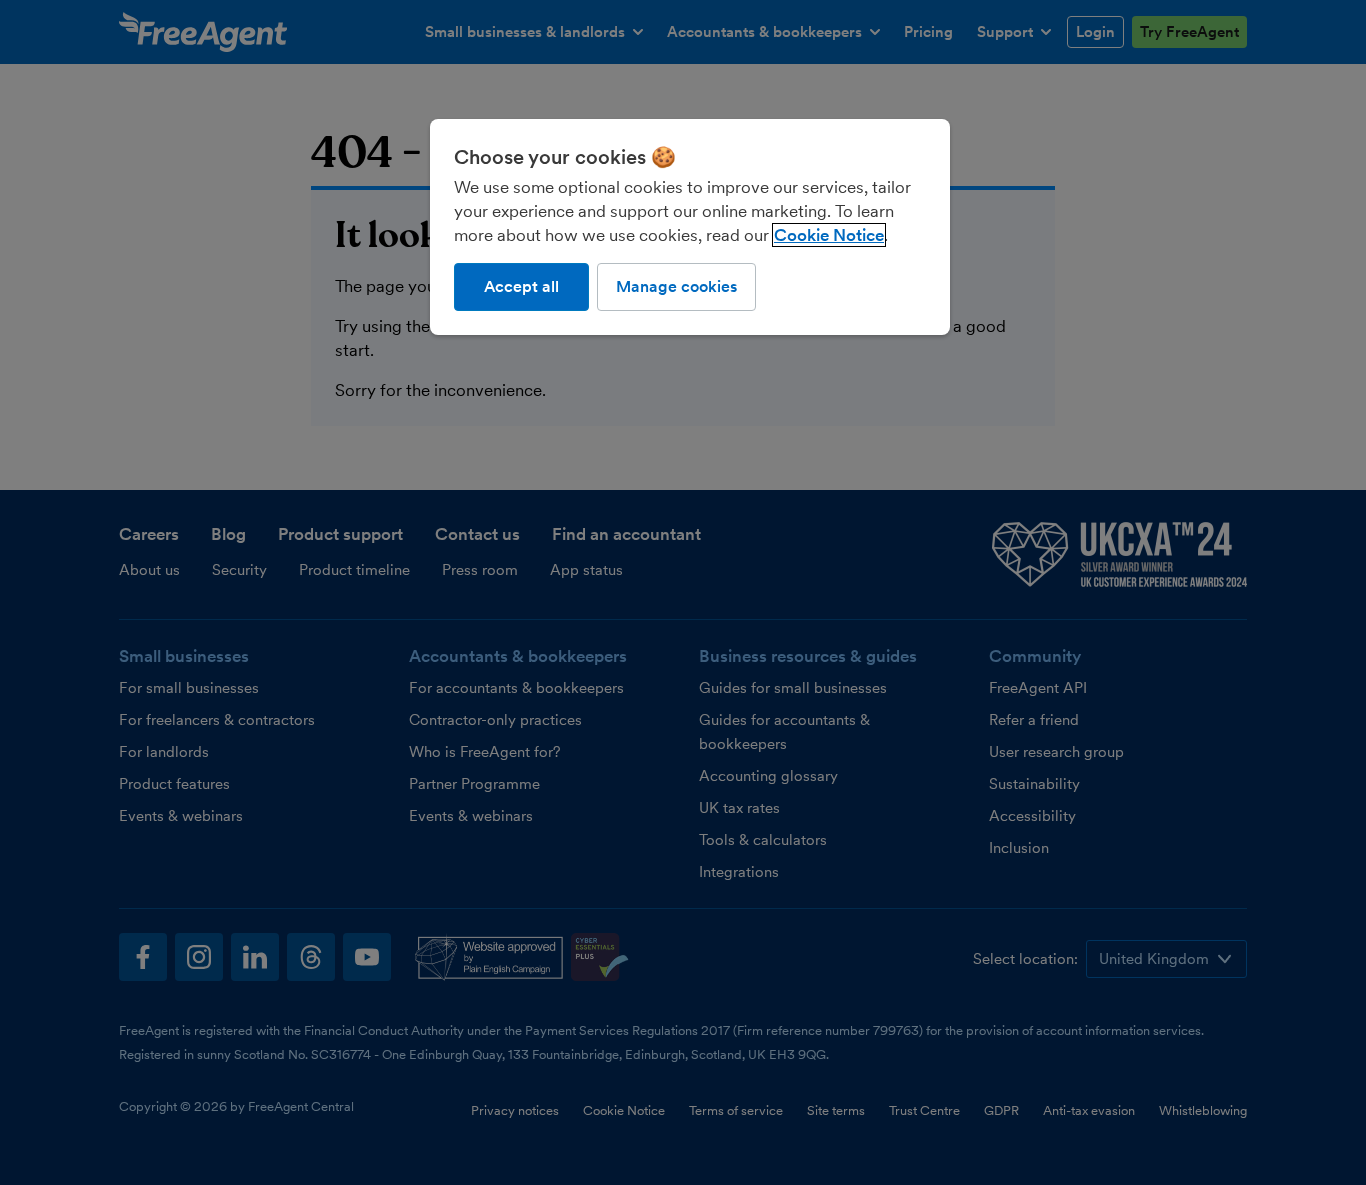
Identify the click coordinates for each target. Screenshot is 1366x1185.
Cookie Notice (829, 235)
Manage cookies (676, 286)
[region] (690, 227)
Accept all (521, 286)
